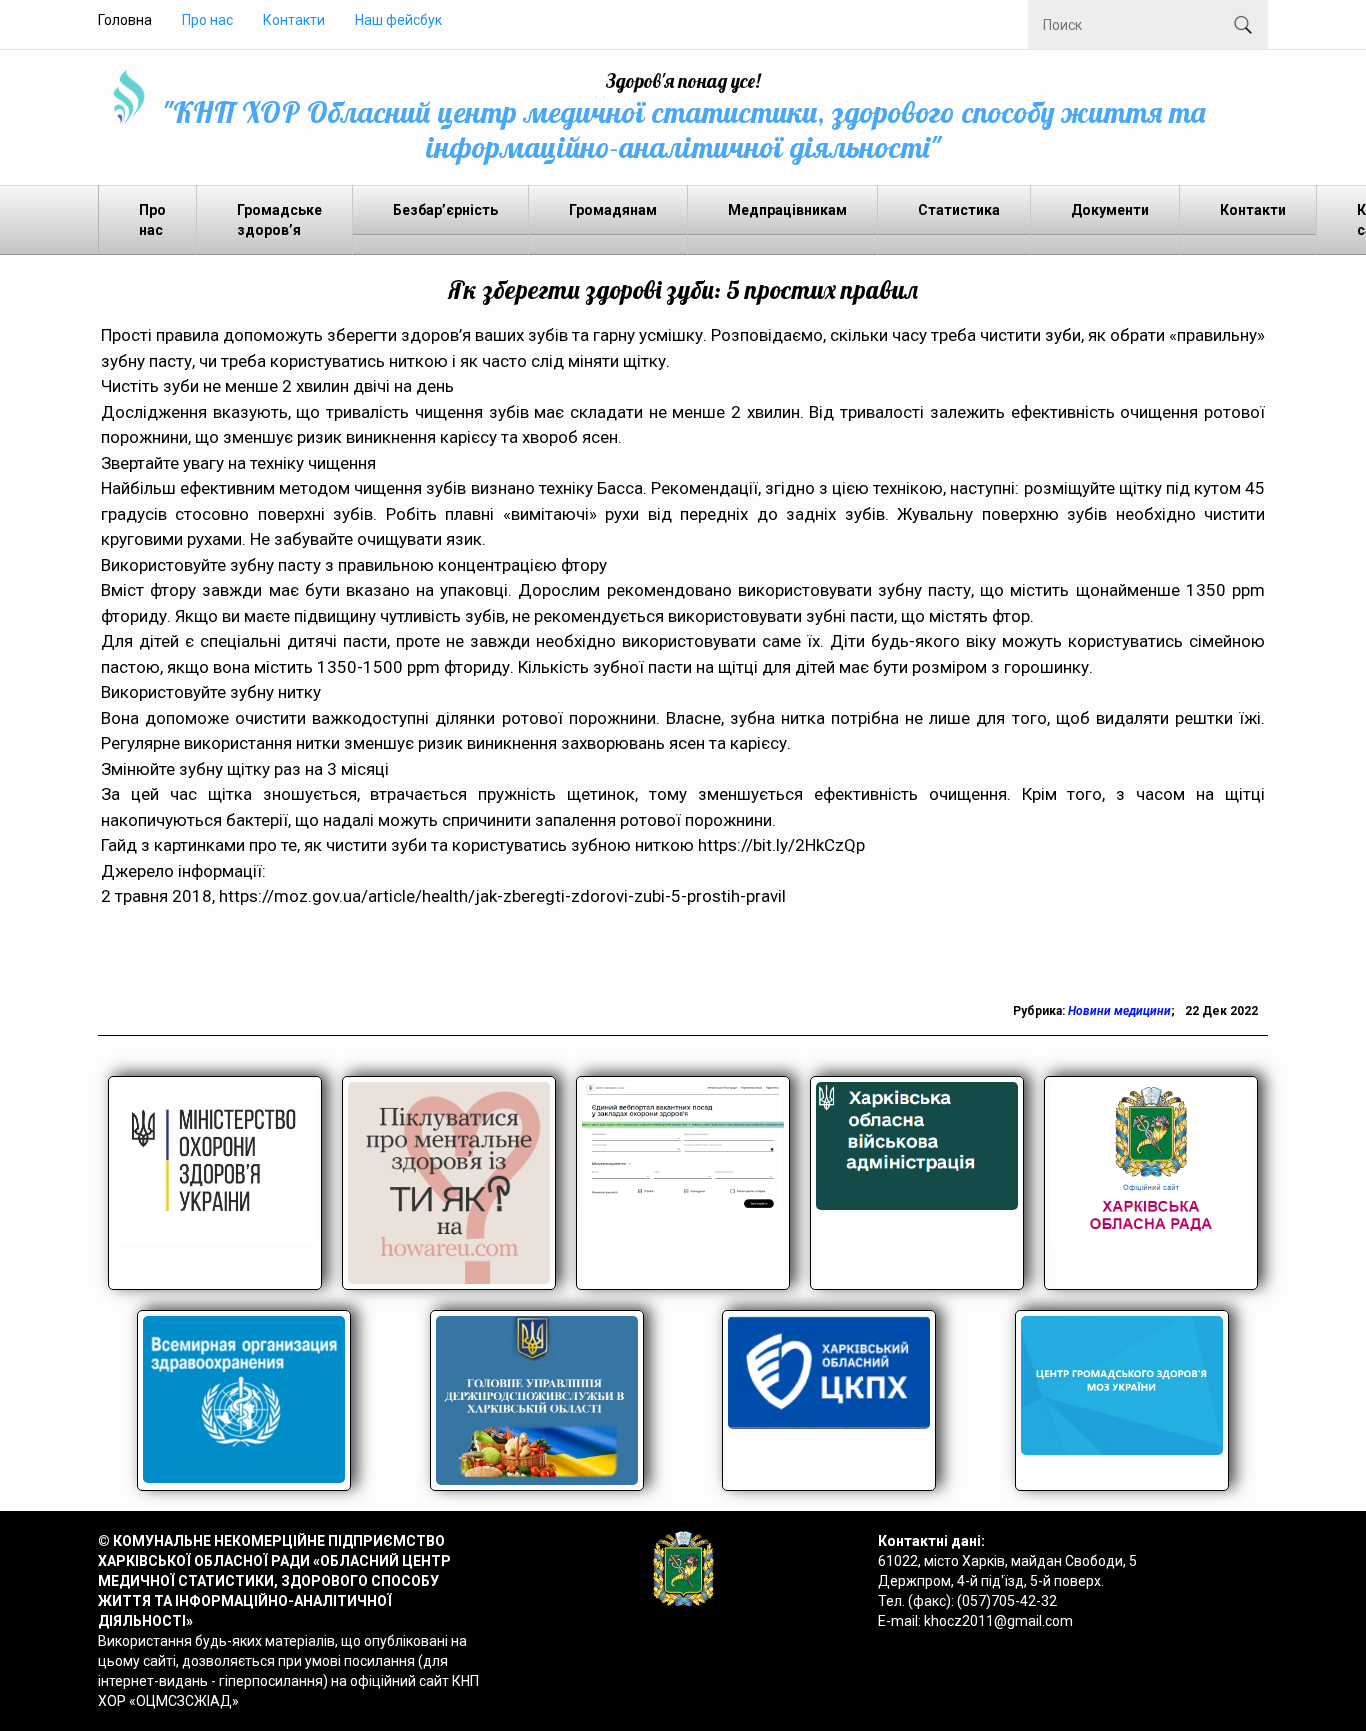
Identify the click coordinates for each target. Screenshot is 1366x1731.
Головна (125, 20)
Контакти (294, 20)
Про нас (207, 20)
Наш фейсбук (398, 20)
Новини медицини (1119, 1011)
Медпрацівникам (787, 210)
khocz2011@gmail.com (998, 1621)
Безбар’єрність (445, 210)
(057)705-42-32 (1007, 1601)
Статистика (959, 210)
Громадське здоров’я (279, 220)
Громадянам (613, 210)
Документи (1110, 210)
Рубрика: (1040, 1011)
